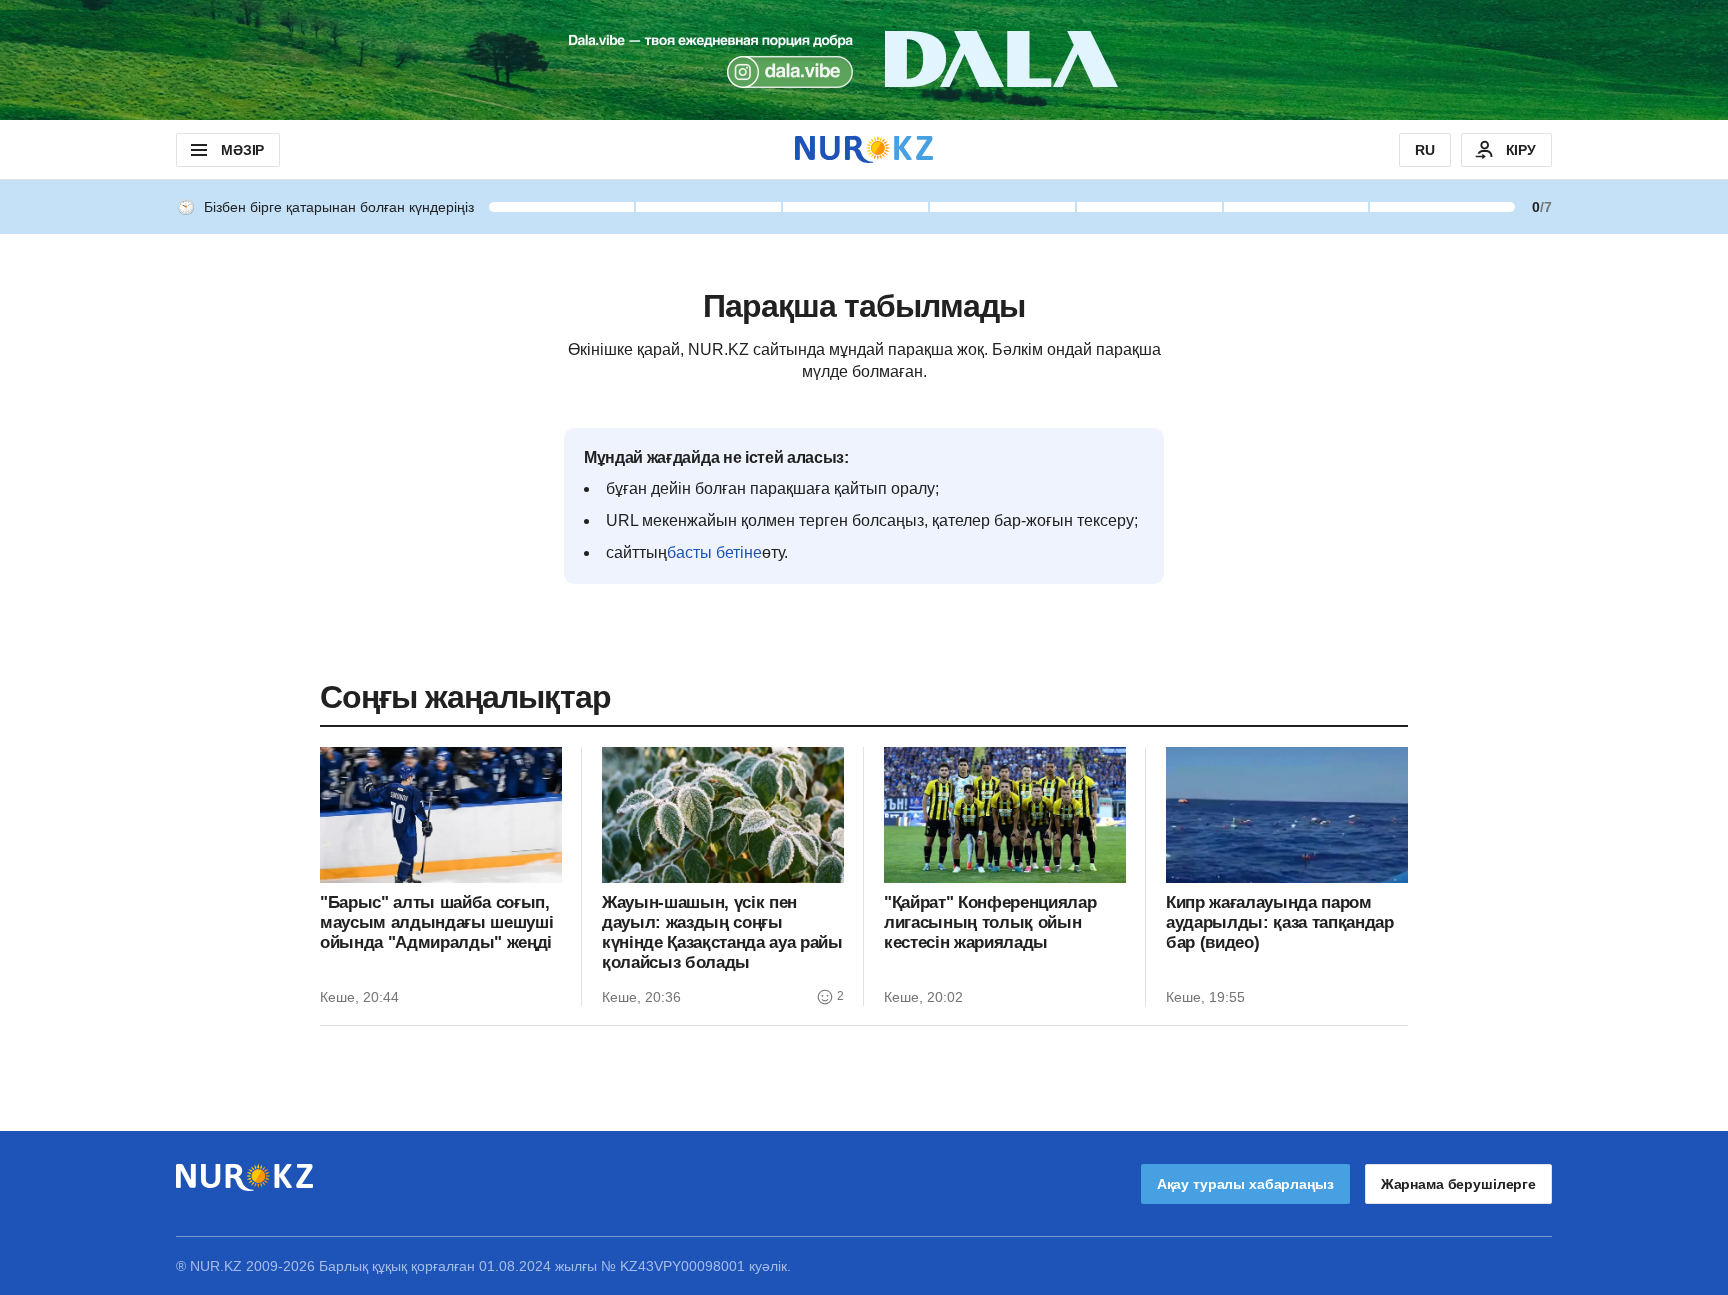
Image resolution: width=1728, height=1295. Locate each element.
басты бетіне (714, 552)
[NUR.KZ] (864, 149)
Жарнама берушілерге (1458, 1184)
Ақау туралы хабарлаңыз (1245, 1184)
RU (1425, 150)
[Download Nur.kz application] (864, 60)
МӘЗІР (242, 150)
